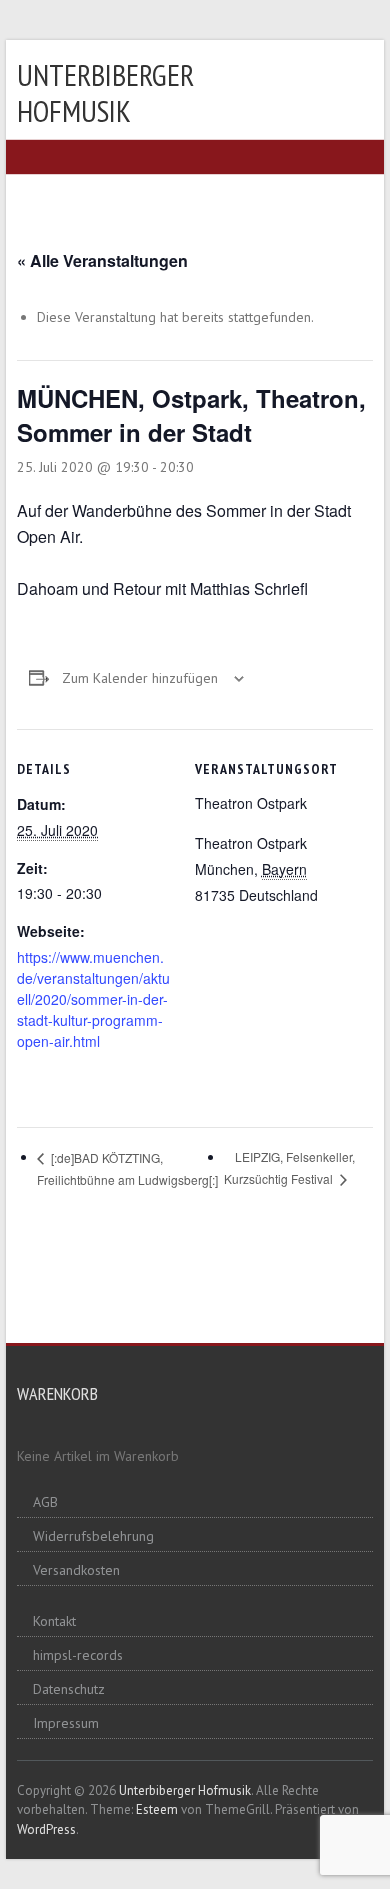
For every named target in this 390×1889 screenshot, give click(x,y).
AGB (45, 1502)
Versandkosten (76, 1570)
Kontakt (54, 1621)
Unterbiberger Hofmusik (105, 92)
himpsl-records (78, 1655)
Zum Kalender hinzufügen (140, 678)
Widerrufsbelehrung (93, 1536)
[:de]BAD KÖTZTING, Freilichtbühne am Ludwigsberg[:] (127, 1168)
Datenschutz (69, 1689)
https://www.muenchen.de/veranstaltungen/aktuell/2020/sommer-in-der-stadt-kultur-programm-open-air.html (93, 999)
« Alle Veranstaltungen (102, 260)
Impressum (66, 1723)
